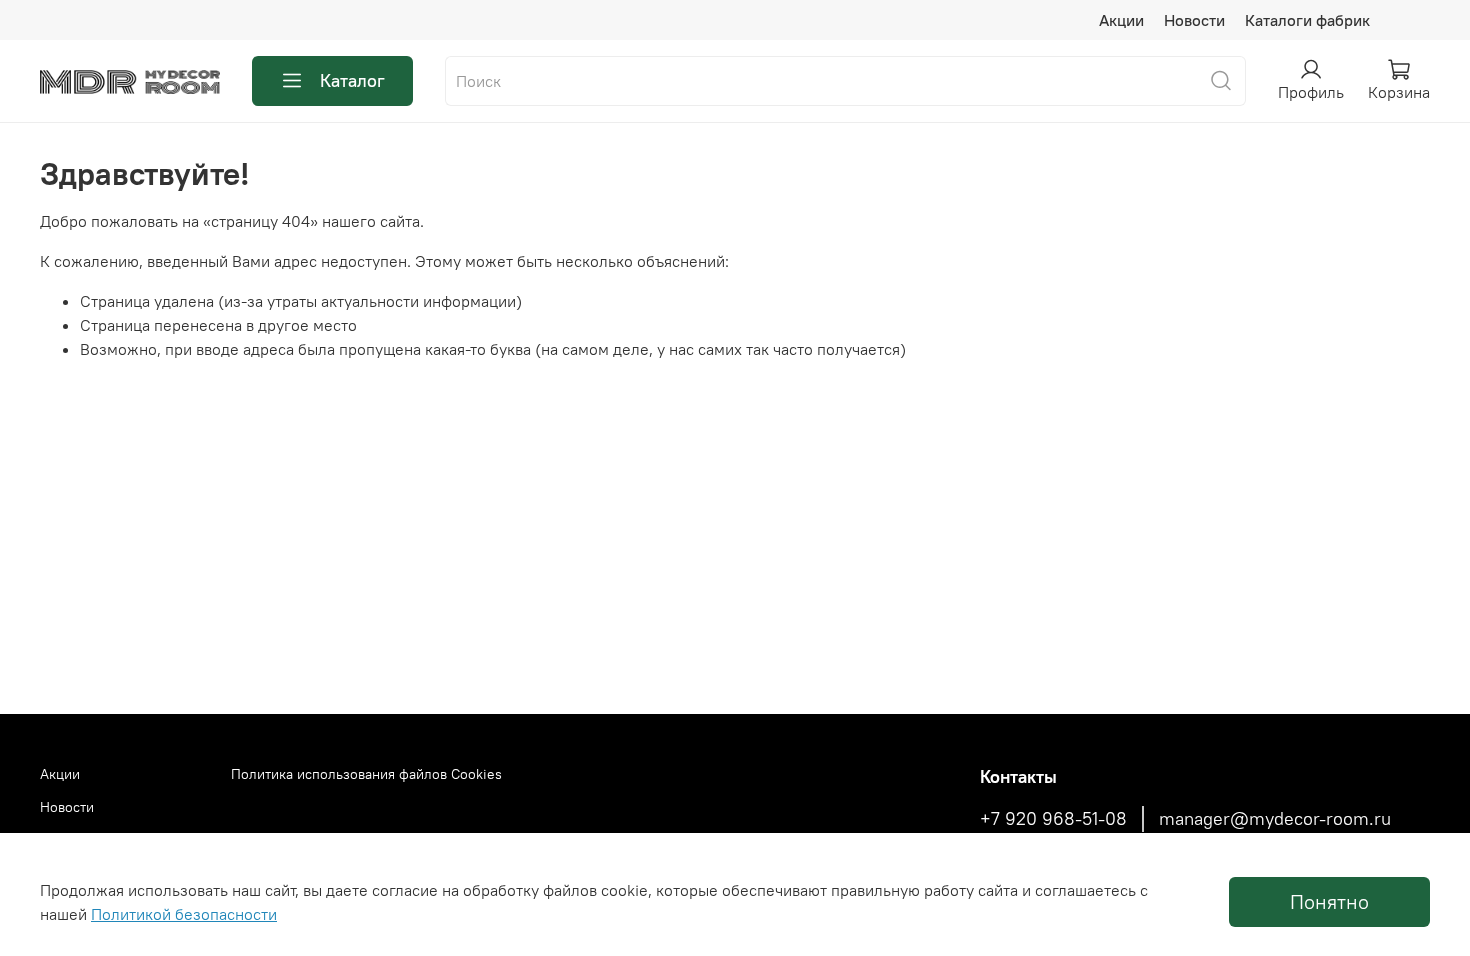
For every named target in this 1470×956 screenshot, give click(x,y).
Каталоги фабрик (1307, 20)
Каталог (352, 80)
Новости (1194, 20)
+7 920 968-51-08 (1053, 819)
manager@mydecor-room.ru (1275, 819)
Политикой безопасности (184, 914)
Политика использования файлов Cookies (366, 774)
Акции (1121, 20)
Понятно (1329, 901)
